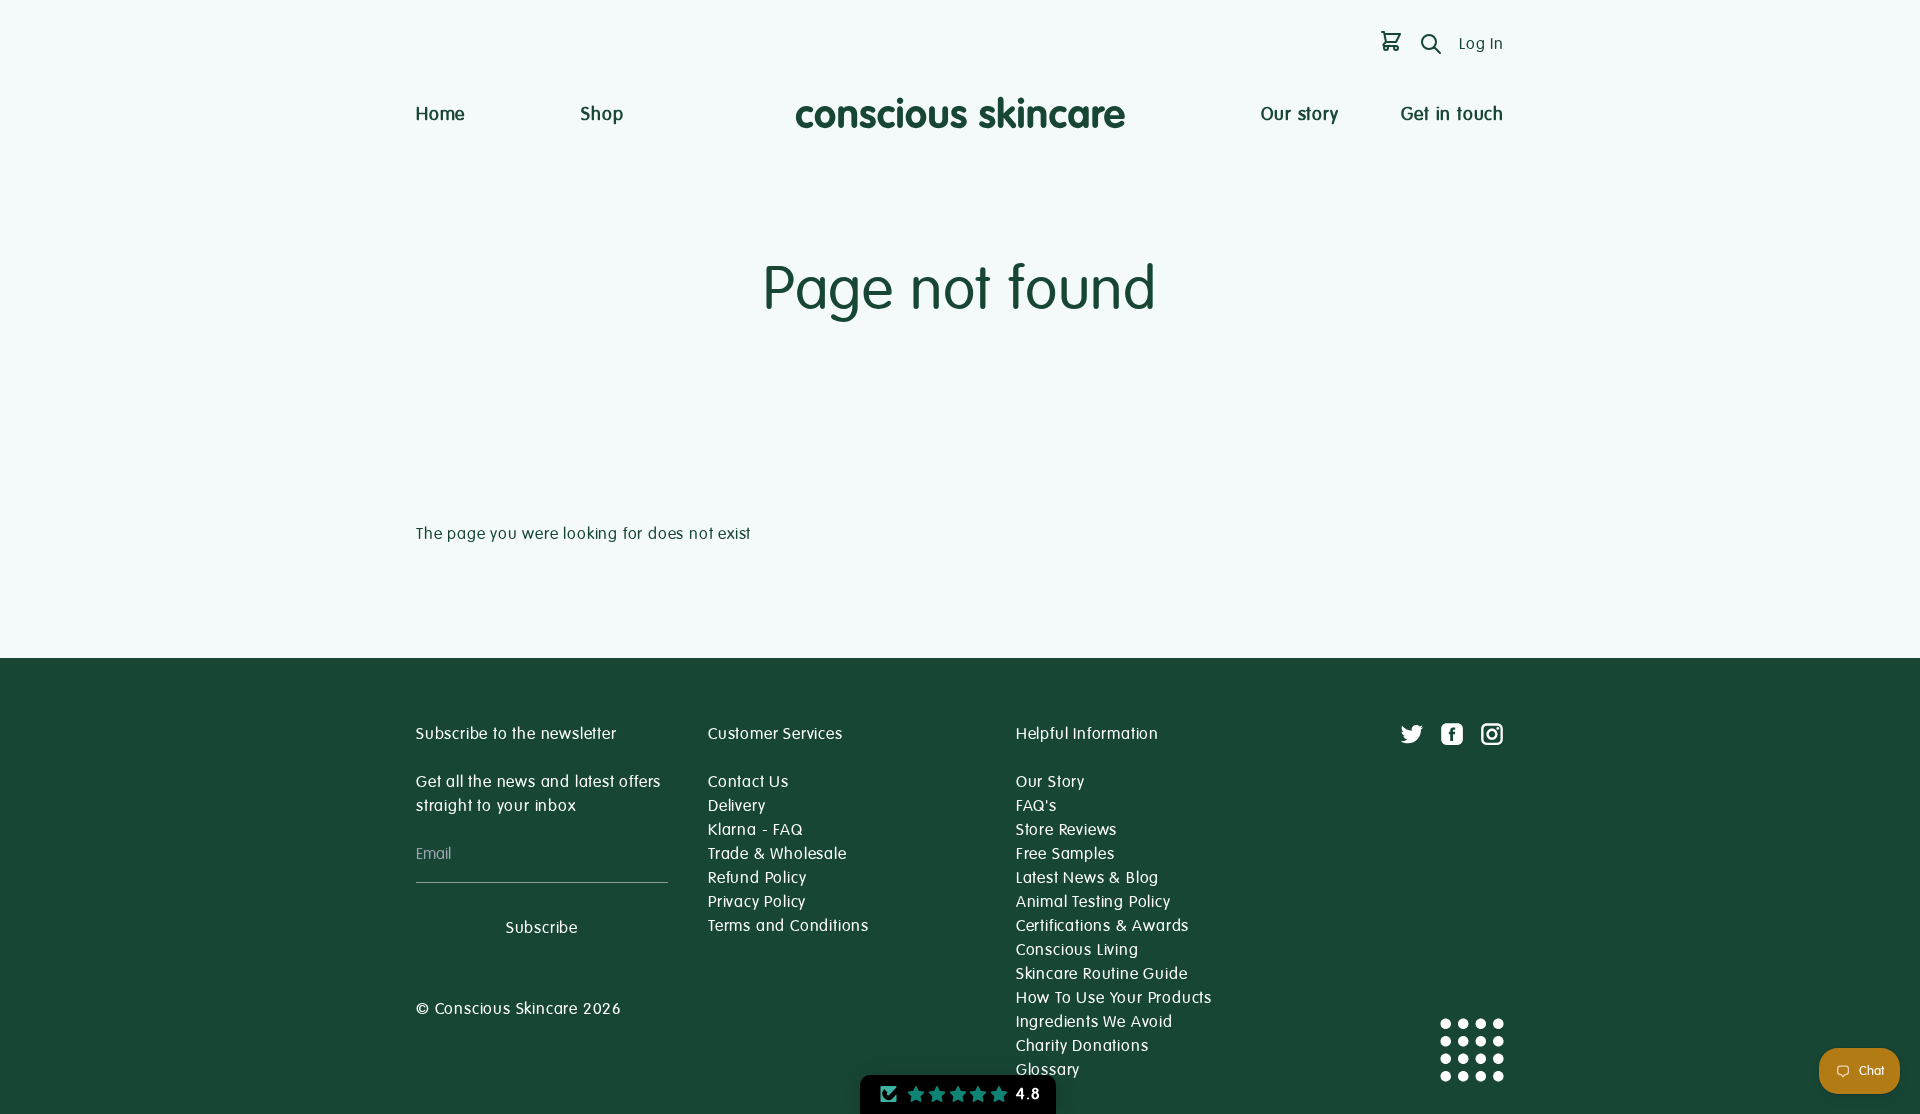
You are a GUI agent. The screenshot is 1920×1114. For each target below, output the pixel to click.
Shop (602, 114)
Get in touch (1452, 114)
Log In (1481, 44)
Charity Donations (1082, 1046)
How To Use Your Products (1114, 998)
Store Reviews (1066, 830)
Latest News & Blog (1087, 878)
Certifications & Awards (1102, 926)
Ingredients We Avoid (1094, 1022)
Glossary (1048, 1070)
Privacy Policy (757, 902)
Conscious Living (1077, 950)
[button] (958, 1094)
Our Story (1050, 782)
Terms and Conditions (788, 926)
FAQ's (1036, 806)
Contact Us (748, 782)
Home (440, 114)
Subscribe (542, 928)
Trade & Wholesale (777, 854)
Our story (1299, 114)
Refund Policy (757, 878)
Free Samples (1065, 854)
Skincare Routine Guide (1102, 974)
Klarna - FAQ (755, 830)
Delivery (736, 806)
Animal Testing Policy (1093, 902)
